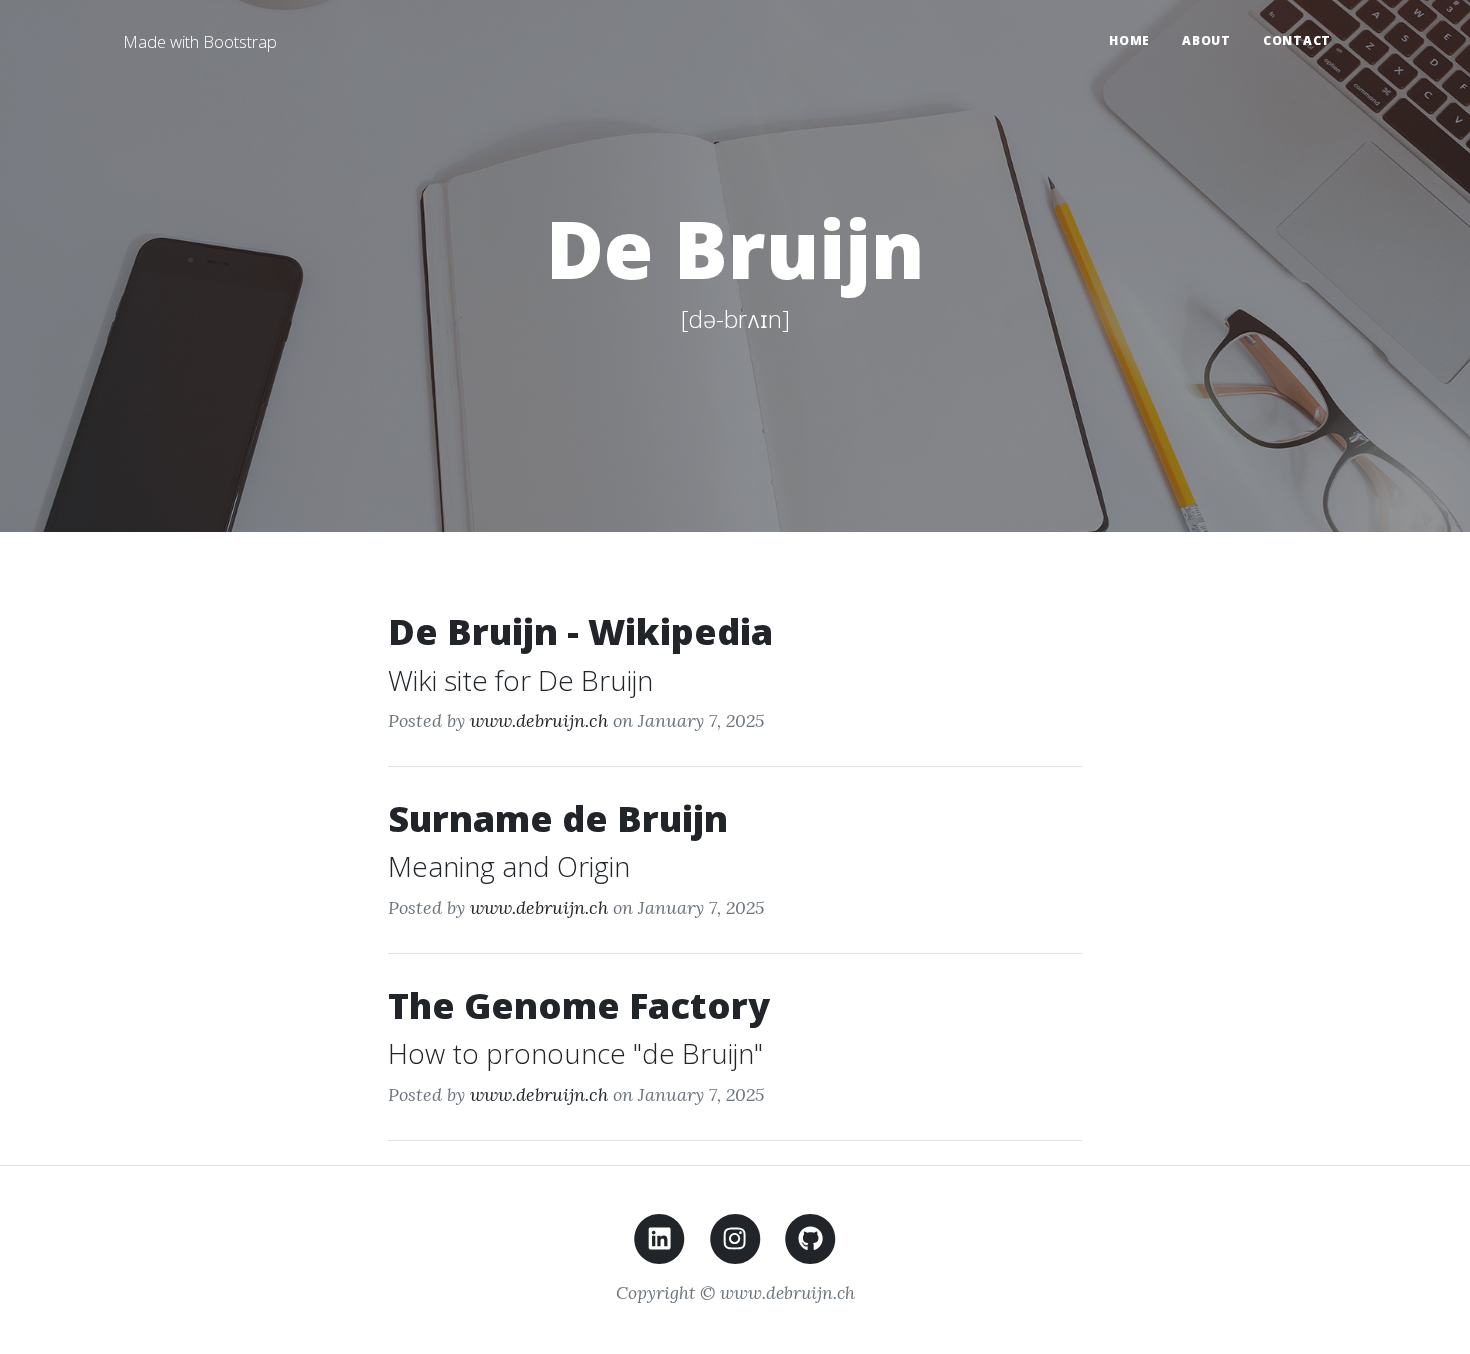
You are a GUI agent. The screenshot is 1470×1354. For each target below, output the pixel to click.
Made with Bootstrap (200, 41)
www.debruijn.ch (539, 720)
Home (1129, 40)
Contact (1297, 40)
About (1206, 40)
